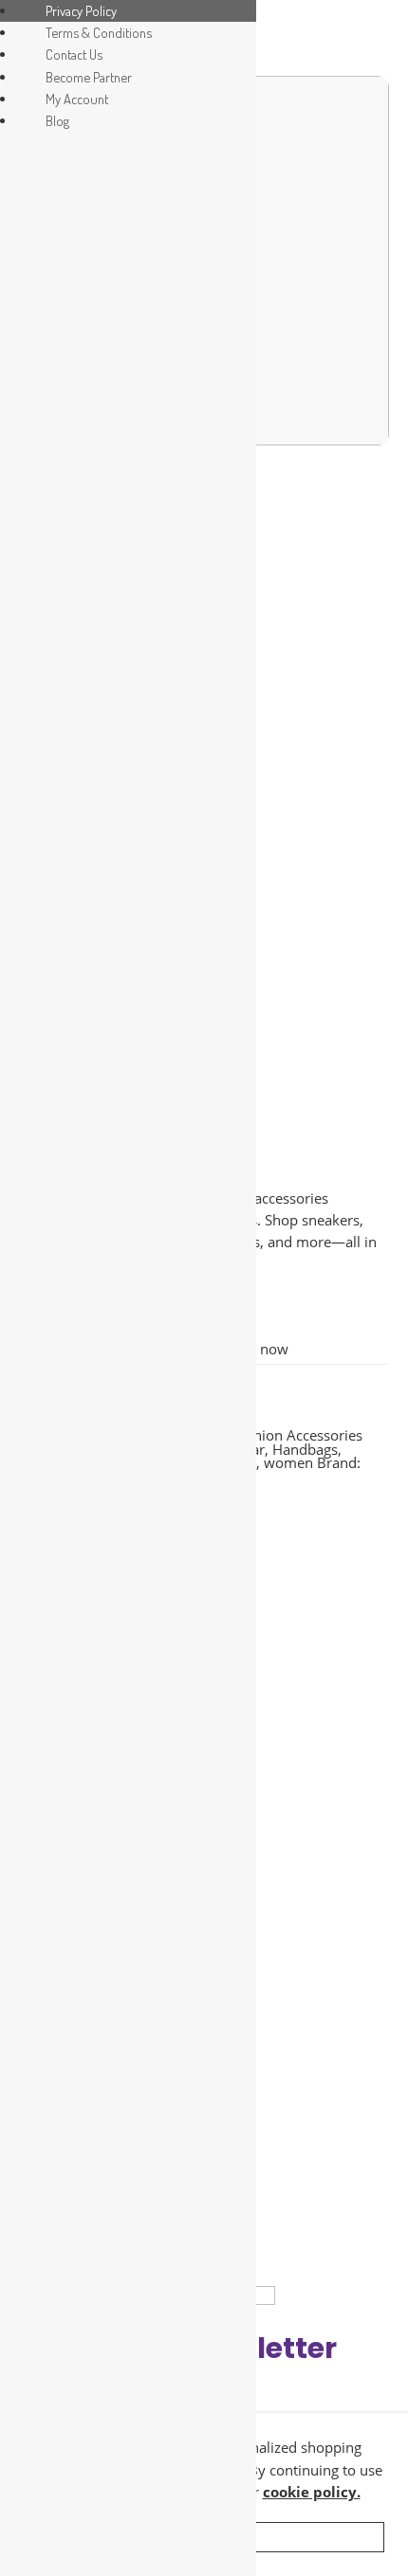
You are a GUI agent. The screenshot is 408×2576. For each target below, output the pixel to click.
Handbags (305, 1450)
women (288, 1463)
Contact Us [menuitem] (74, 54)
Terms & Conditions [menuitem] (99, 32)
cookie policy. (312, 2492)
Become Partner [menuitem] (89, 77)
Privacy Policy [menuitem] (81, 10)
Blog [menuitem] (57, 120)
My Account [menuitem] (77, 99)
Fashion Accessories (297, 1435)
